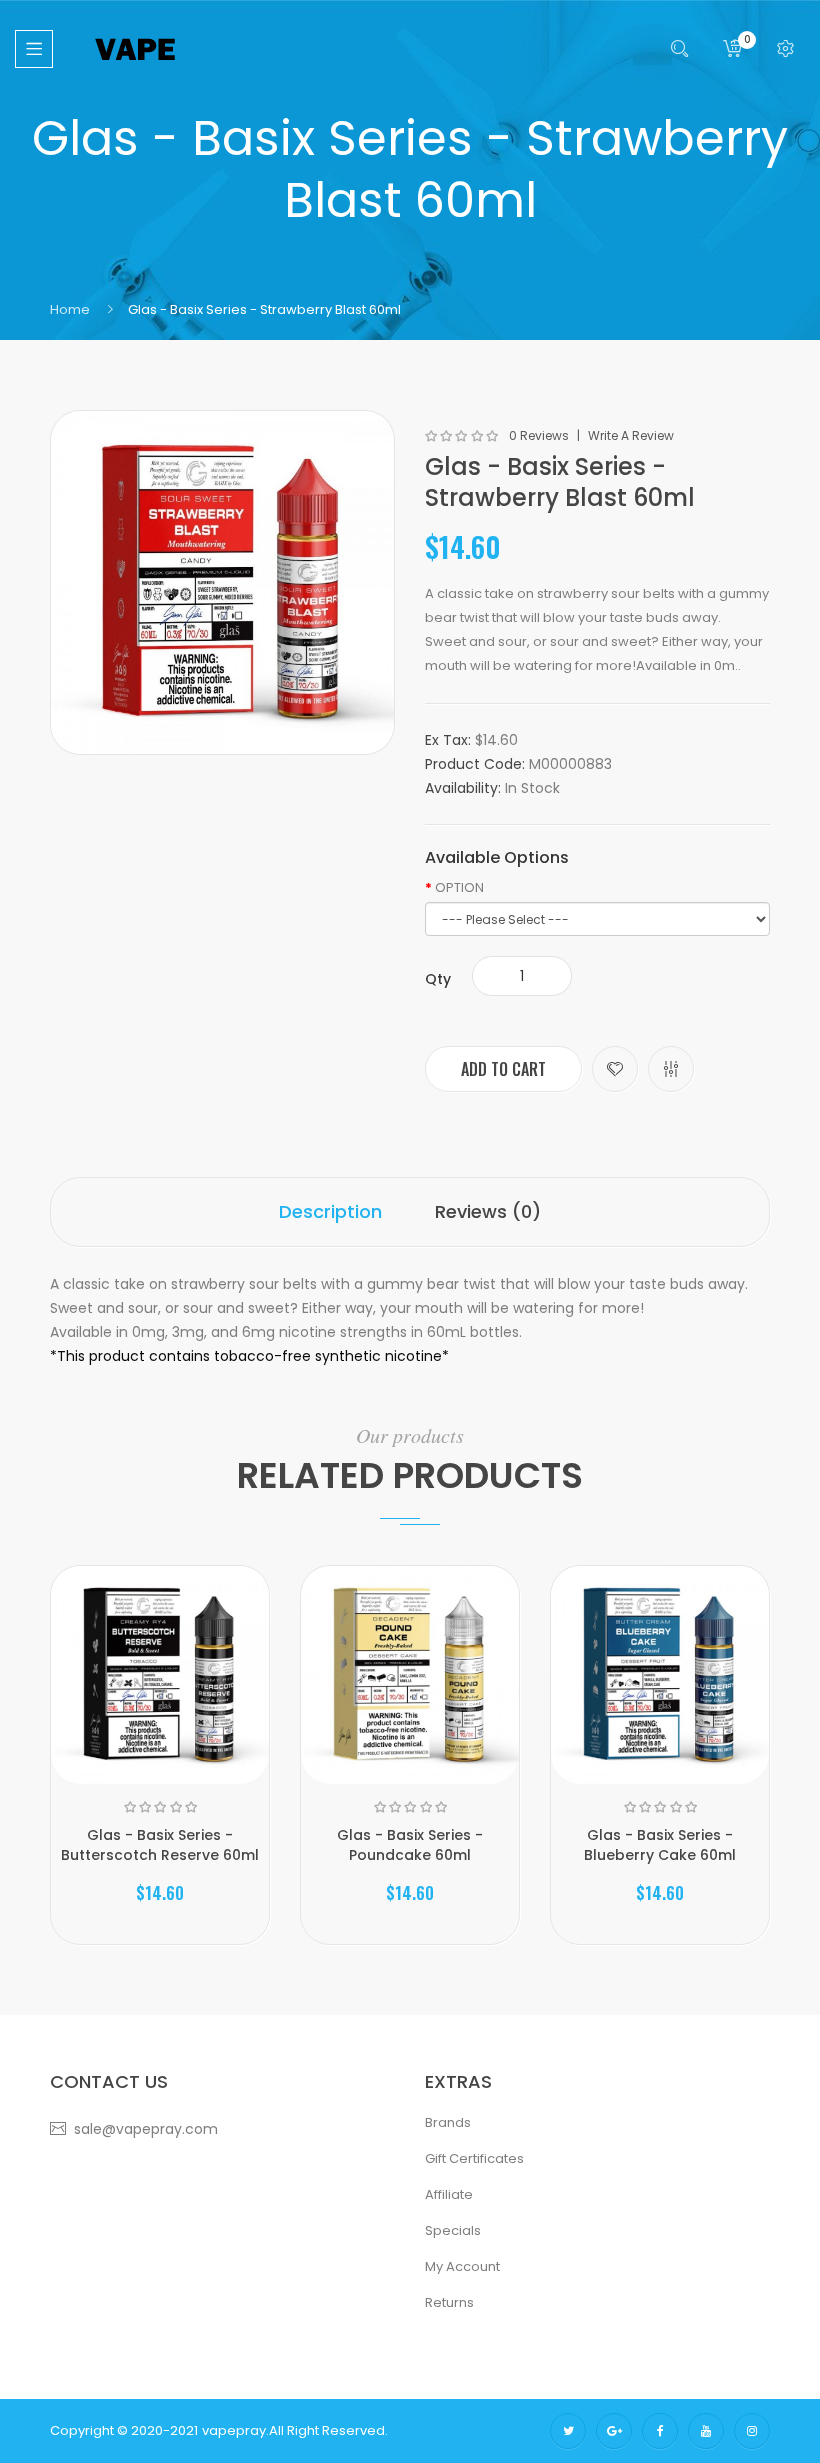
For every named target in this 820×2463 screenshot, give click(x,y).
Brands (448, 2122)
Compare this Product (671, 1069)
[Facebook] (660, 2431)
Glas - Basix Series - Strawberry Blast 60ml (264, 309)
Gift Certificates (474, 2158)
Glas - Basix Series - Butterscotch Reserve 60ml (160, 1845)
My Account (462, 2266)
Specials (453, 2230)
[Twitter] (568, 2431)
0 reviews (539, 436)
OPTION (459, 888)
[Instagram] (752, 2431)
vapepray (234, 2430)
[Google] (614, 2431)
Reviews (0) (488, 1211)
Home (70, 309)
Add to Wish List (615, 1069)
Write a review (631, 436)
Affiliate (449, 2194)
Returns (449, 2302)
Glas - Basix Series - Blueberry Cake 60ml (660, 1845)
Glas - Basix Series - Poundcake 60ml (410, 1845)
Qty (438, 979)
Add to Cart (503, 1069)
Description (330, 1211)
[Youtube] (706, 2431)
